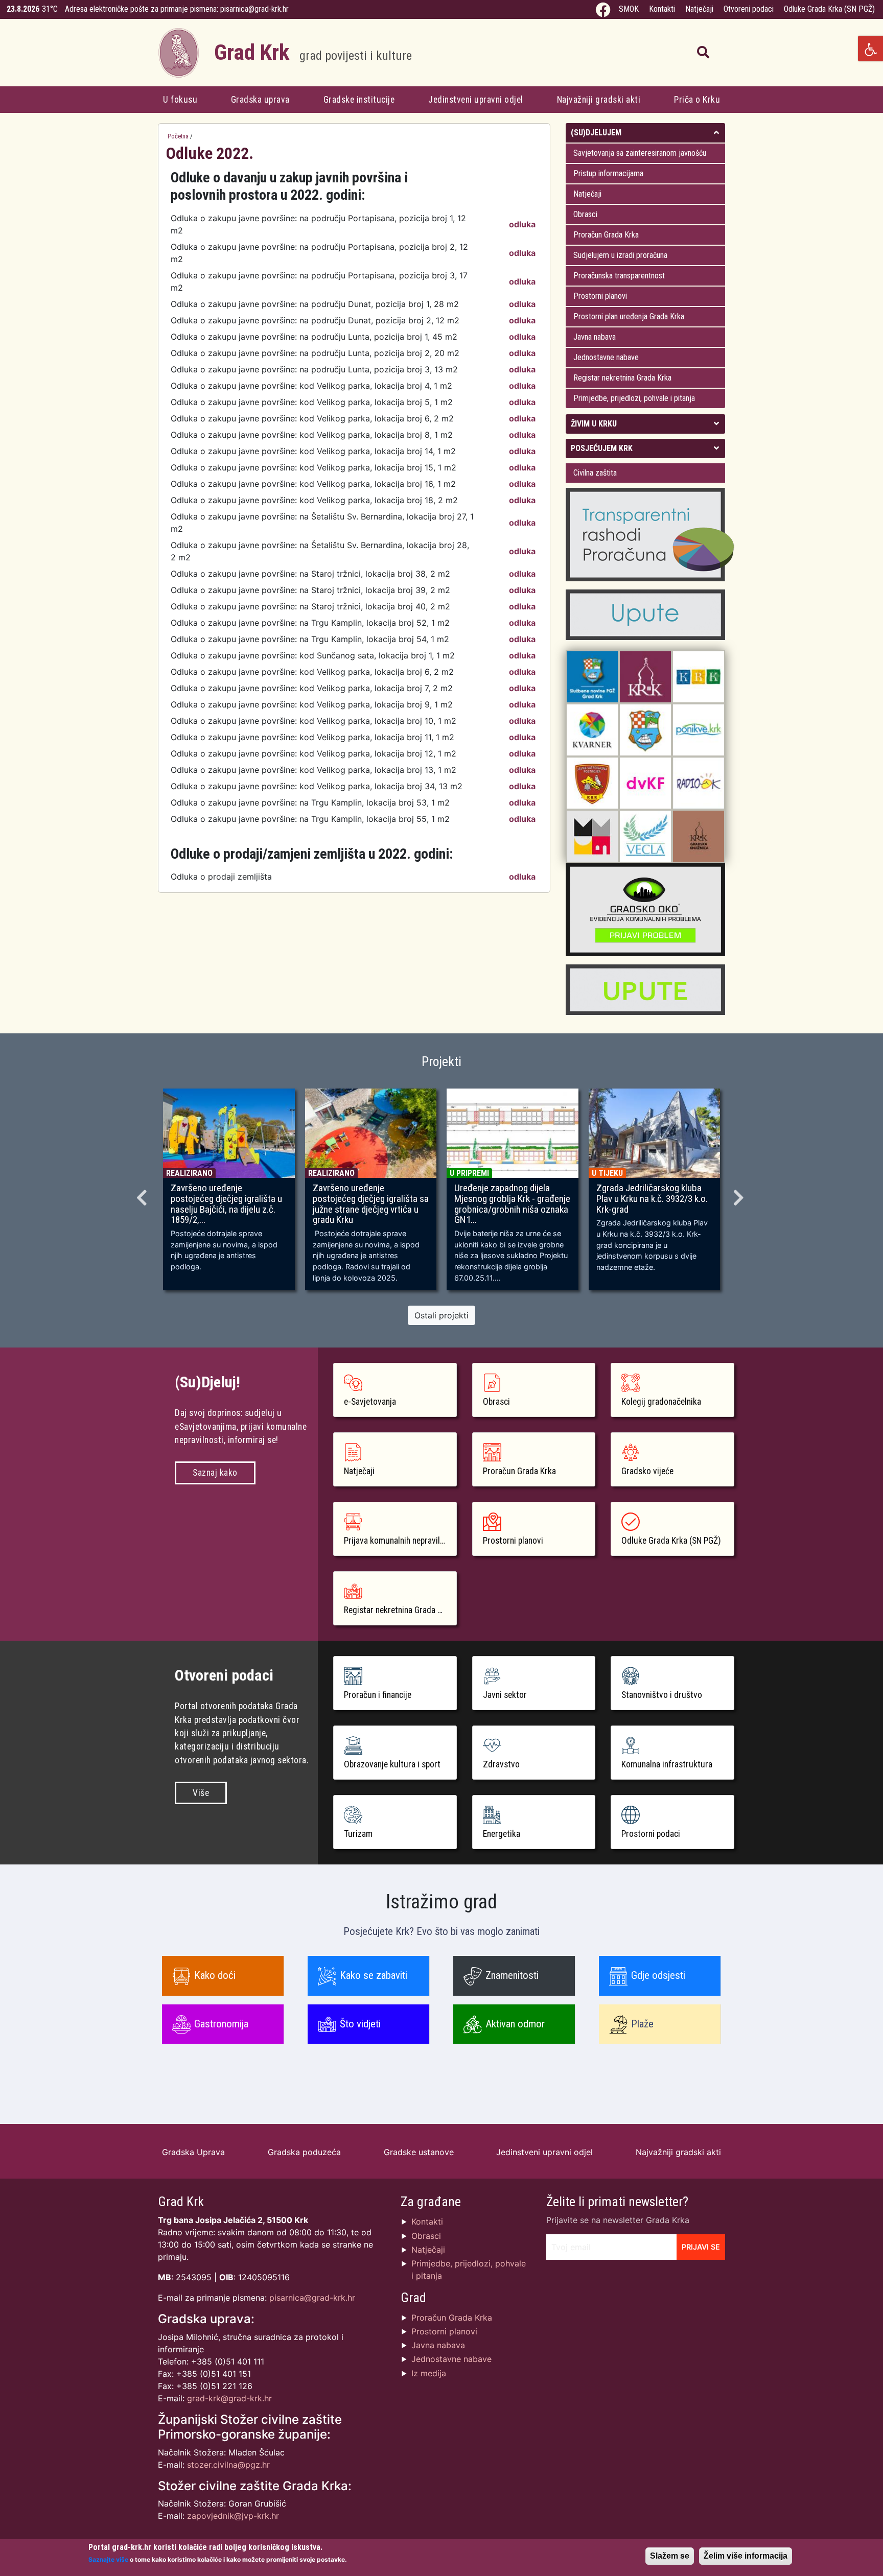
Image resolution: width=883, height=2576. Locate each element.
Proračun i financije (378, 1695)
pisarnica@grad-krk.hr (254, 9)
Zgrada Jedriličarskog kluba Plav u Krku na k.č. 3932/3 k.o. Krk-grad (652, 1199)
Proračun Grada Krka (606, 235)
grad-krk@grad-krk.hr (229, 2398)
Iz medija (429, 2373)
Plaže (642, 2024)
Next (740, 1194)
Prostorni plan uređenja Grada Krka (629, 316)
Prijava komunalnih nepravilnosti (400, 1541)
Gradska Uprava (193, 2152)
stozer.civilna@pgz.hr (228, 2465)
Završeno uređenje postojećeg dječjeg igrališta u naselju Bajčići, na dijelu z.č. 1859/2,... (226, 1204)
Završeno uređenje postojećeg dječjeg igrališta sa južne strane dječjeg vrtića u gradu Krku (371, 1204)
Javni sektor (505, 1695)
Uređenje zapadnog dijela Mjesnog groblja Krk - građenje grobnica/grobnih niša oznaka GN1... (512, 1204)
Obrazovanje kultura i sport (392, 1764)
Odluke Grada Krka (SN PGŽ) (829, 9)
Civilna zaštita (595, 473)
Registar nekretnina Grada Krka (622, 378)
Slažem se (670, 2556)
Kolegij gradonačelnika (661, 1402)
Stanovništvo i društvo (662, 1695)
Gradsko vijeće (647, 1471)
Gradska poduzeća (304, 2152)
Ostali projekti (441, 1315)
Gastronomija (221, 2024)
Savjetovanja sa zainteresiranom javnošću (640, 153)
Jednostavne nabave (606, 357)
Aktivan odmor (515, 2024)
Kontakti (662, 9)
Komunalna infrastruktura (667, 1764)
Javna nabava (595, 337)
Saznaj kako (215, 1473)
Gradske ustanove (419, 2152)
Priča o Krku (697, 100)
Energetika (502, 1834)
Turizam (358, 1834)
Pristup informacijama (608, 173)
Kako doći (215, 1975)
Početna (178, 136)
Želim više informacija (746, 2556)
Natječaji (699, 9)
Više (201, 1793)
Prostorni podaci (651, 1834)
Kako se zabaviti (374, 1975)
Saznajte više (108, 2559)
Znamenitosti (512, 1975)
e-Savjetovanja (370, 1402)
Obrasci (585, 214)
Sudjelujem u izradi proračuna (620, 255)
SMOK (629, 9)
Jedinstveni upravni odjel (476, 100)
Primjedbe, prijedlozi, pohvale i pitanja (634, 398)
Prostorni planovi (600, 296)
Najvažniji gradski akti (599, 100)
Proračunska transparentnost (619, 276)
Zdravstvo (501, 1764)
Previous (143, 1194)
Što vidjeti (360, 2024)
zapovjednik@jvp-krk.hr (233, 2516)
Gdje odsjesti (658, 1975)
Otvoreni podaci (749, 9)
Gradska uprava (260, 100)
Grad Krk (313, 52)
